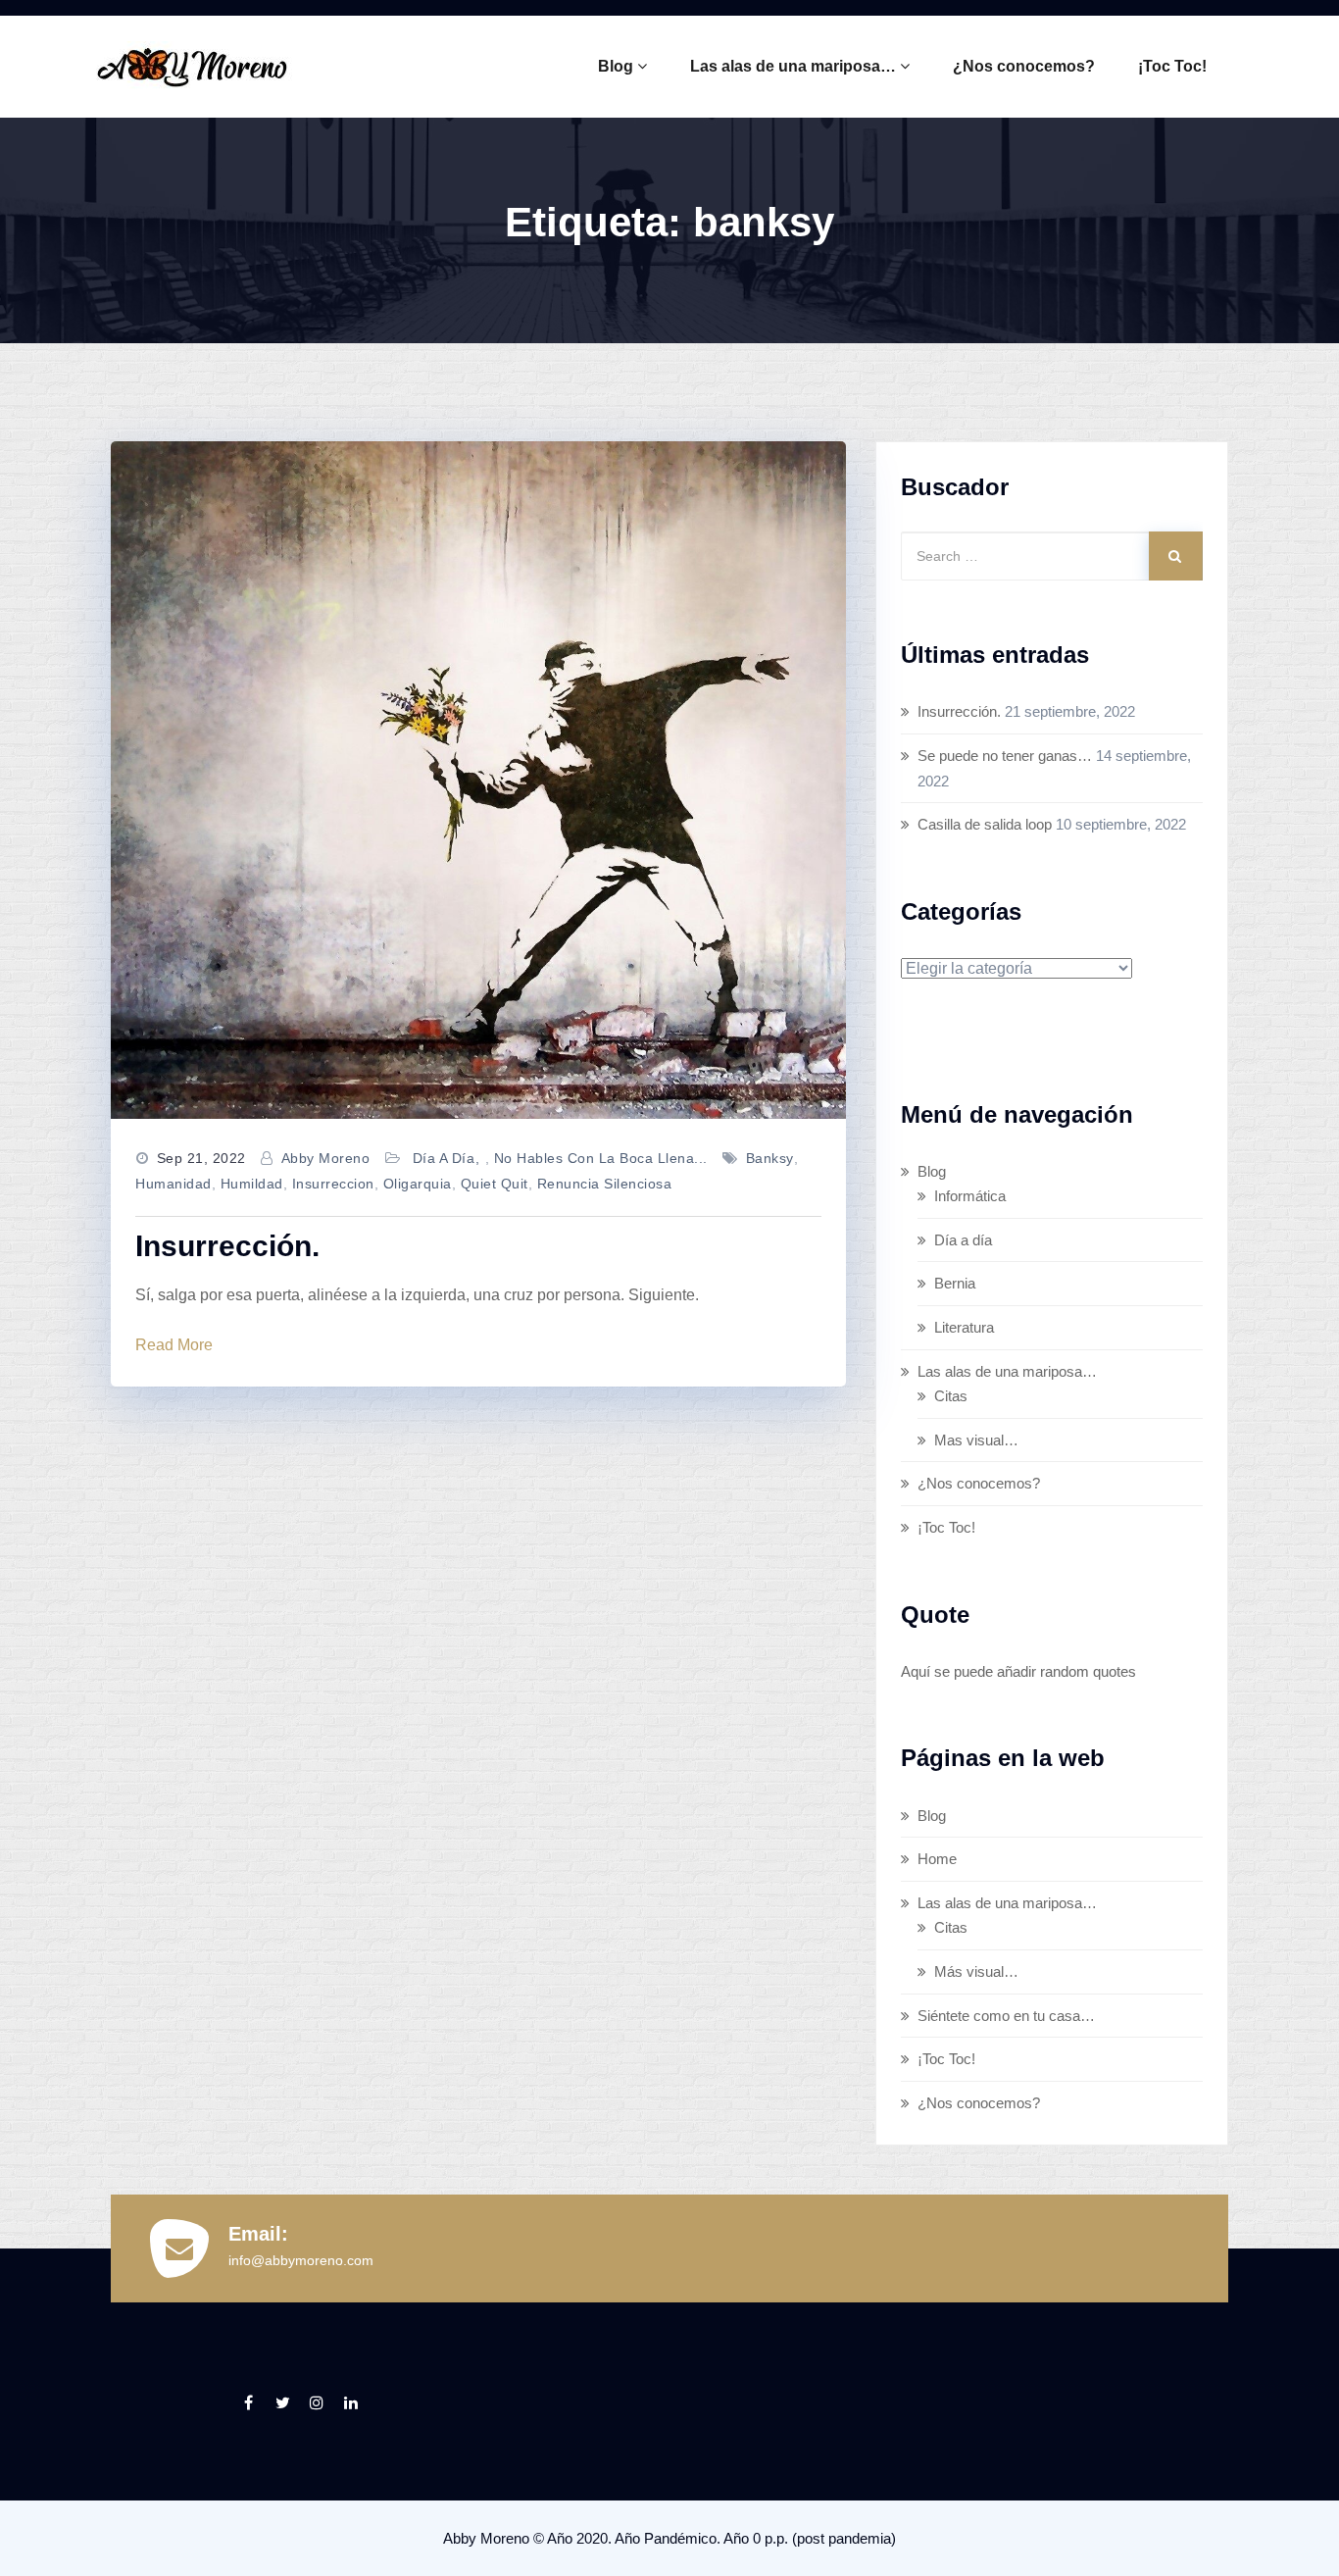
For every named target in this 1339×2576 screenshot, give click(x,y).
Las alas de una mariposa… (793, 66)
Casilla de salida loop (985, 824)
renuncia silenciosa (605, 1184)
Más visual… (976, 1971)
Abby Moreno (326, 1158)
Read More (174, 1345)
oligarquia (418, 1184)
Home (937, 1859)
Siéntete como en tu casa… (1006, 2016)
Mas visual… (976, 1440)
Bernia (955, 1283)
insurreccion (333, 1184)
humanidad (174, 1184)
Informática (970, 1196)
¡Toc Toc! (1172, 66)
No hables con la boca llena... (601, 1158)
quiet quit (495, 1184)
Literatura (964, 1327)
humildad (252, 1184)
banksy (770, 1158)
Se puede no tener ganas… (1005, 756)
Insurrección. (227, 1246)
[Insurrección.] (478, 780)
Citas (951, 1396)
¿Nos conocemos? (1024, 66)
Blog (616, 66)
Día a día (444, 1158)
